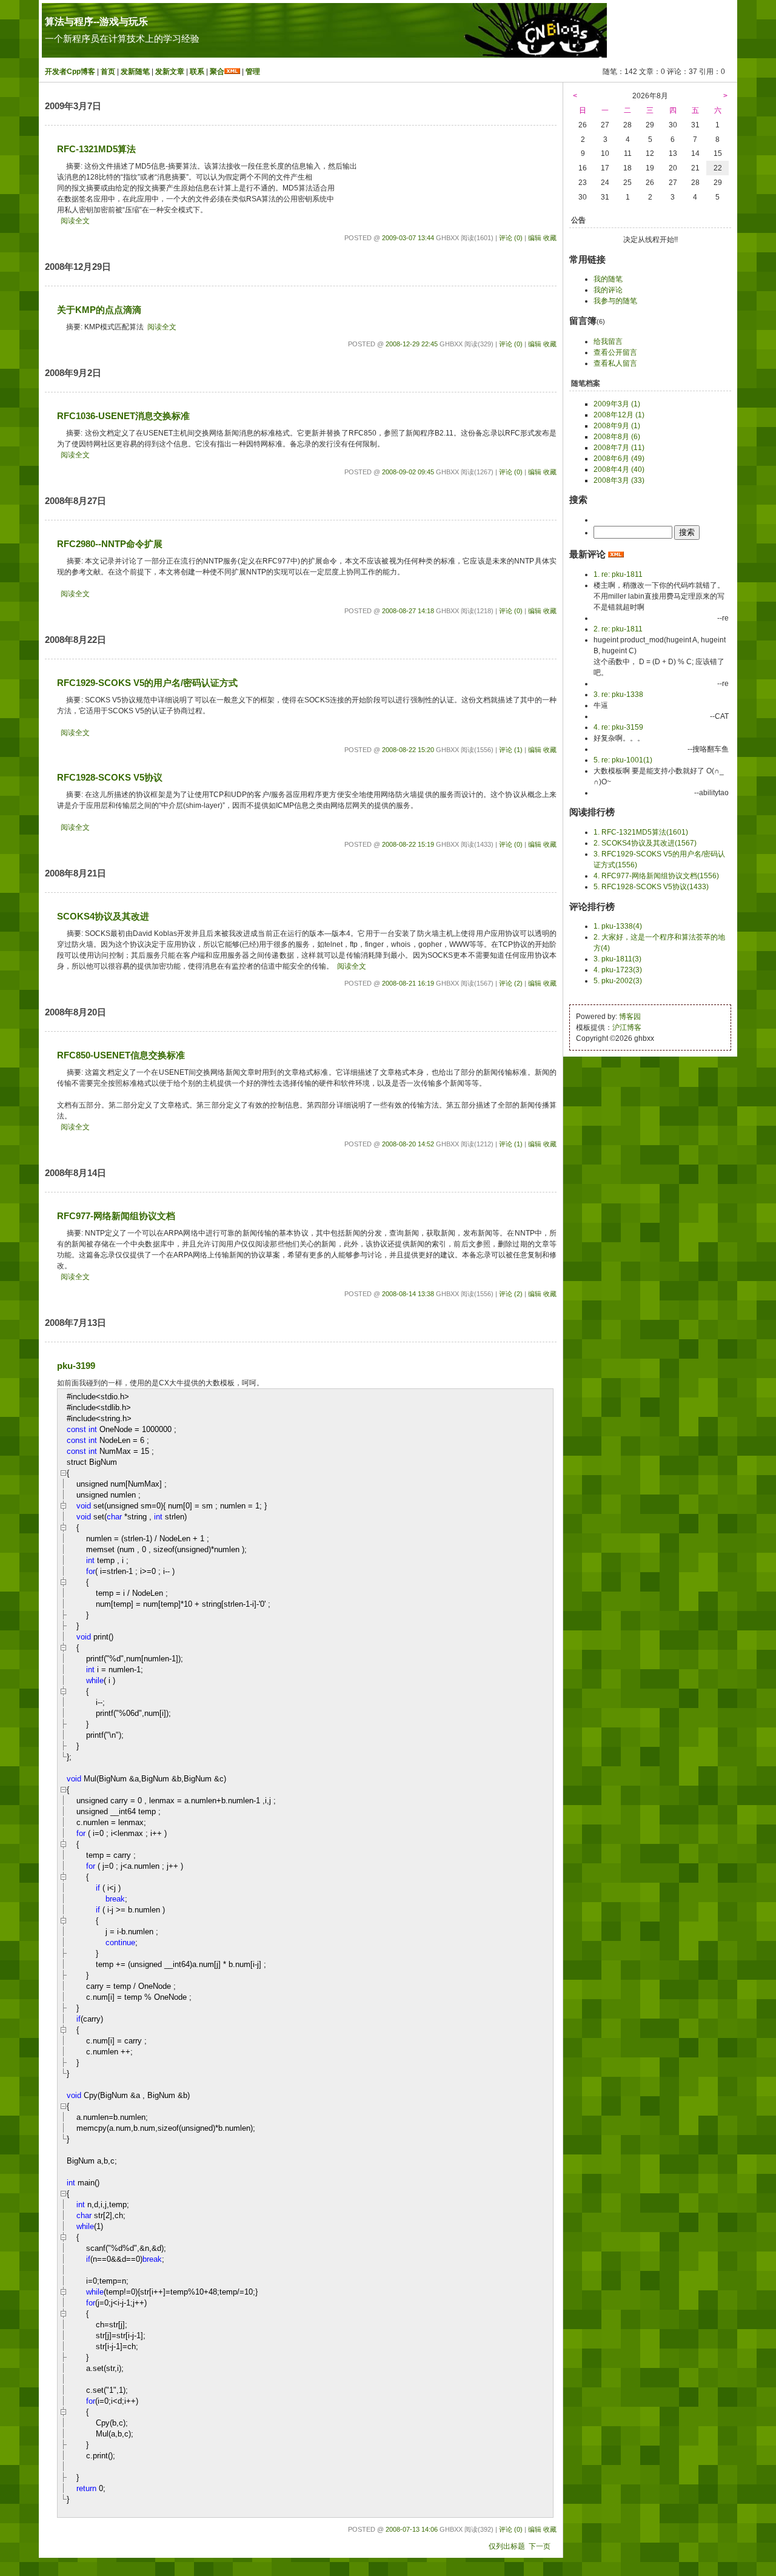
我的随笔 (608, 279)
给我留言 (608, 341)
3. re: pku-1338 (618, 694)
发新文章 (170, 72)
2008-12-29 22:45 (412, 344)
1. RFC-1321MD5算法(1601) (641, 832)
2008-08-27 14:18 (408, 611)
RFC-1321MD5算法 (96, 149)
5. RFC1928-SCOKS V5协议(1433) (651, 887)
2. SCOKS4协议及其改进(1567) (645, 843)
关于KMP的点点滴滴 (99, 310)
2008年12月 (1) (619, 415)
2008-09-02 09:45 (408, 472)
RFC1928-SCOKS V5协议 (110, 778)
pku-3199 (76, 1366)
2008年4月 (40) (619, 469)
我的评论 (608, 290)
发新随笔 (135, 72)
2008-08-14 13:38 (408, 1294)
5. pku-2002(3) (618, 981)
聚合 (217, 72)
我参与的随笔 (615, 301)
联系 (197, 72)
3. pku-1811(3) (617, 959)
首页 (108, 72)
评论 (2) (511, 983)
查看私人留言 (615, 363)
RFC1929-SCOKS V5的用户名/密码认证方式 (147, 683)
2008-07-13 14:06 (412, 2529)
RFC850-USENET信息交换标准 (121, 1055)
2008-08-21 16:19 (408, 983)
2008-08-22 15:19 (408, 844)
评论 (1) (511, 750)
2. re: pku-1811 (618, 629)
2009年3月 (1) (617, 404)
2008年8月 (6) (617, 437)
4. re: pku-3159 (618, 727)
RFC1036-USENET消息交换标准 (123, 416)
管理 (253, 72)
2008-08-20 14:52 (408, 1144)
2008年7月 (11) (619, 448)
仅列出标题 (507, 2546)
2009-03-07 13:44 (408, 238)
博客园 (630, 1017)
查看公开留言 (615, 352)
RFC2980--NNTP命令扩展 (110, 544)
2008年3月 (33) (619, 480)
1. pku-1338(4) (618, 926)
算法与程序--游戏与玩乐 (96, 22)
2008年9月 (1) (617, 426)
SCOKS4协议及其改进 (103, 916)
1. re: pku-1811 (618, 574)
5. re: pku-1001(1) (623, 760)
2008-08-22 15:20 (408, 750)
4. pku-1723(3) (618, 970)
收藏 (550, 238)
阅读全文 (75, 221)
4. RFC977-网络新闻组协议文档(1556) (656, 876)
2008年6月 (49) (619, 459)
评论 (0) (511, 238)
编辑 (535, 238)
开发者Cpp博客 (70, 72)
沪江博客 (627, 1027)
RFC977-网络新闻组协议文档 (116, 1216)
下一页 (540, 2546)
